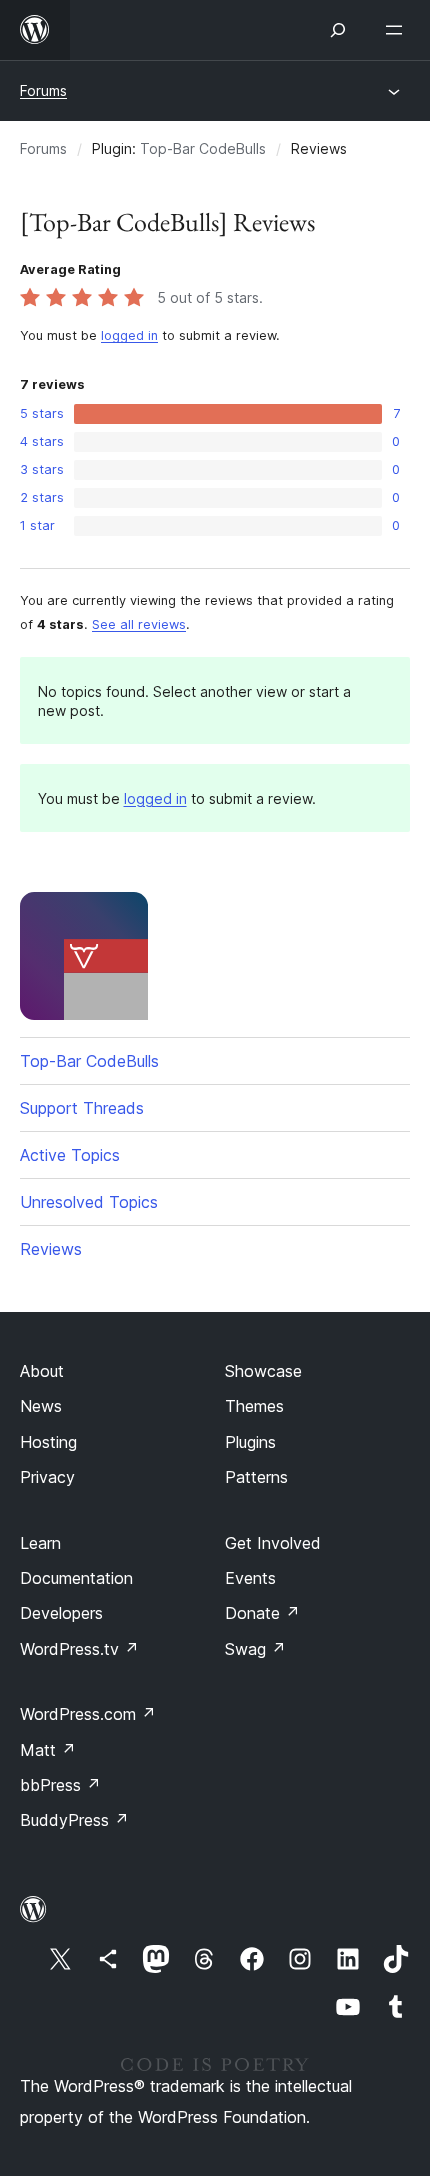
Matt (48, 1750)
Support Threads (82, 1108)
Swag (255, 1649)
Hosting (48, 1442)
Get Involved (273, 1543)
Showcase (263, 1371)
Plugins (250, 1442)
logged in (129, 335)
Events (250, 1578)
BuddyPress (74, 1820)
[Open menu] (398, 30)
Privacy (47, 1477)
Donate (262, 1613)
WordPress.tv (79, 1649)
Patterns (256, 1477)
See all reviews (139, 624)
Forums (43, 90)
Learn (40, 1543)
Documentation (76, 1578)
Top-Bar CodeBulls (203, 148)
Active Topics (70, 1155)
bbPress (60, 1785)
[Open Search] (338, 30)
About (42, 1371)
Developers (61, 1613)
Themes (254, 1406)
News (41, 1406)
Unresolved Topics (89, 1202)
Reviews (51, 1249)
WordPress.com (88, 1714)
